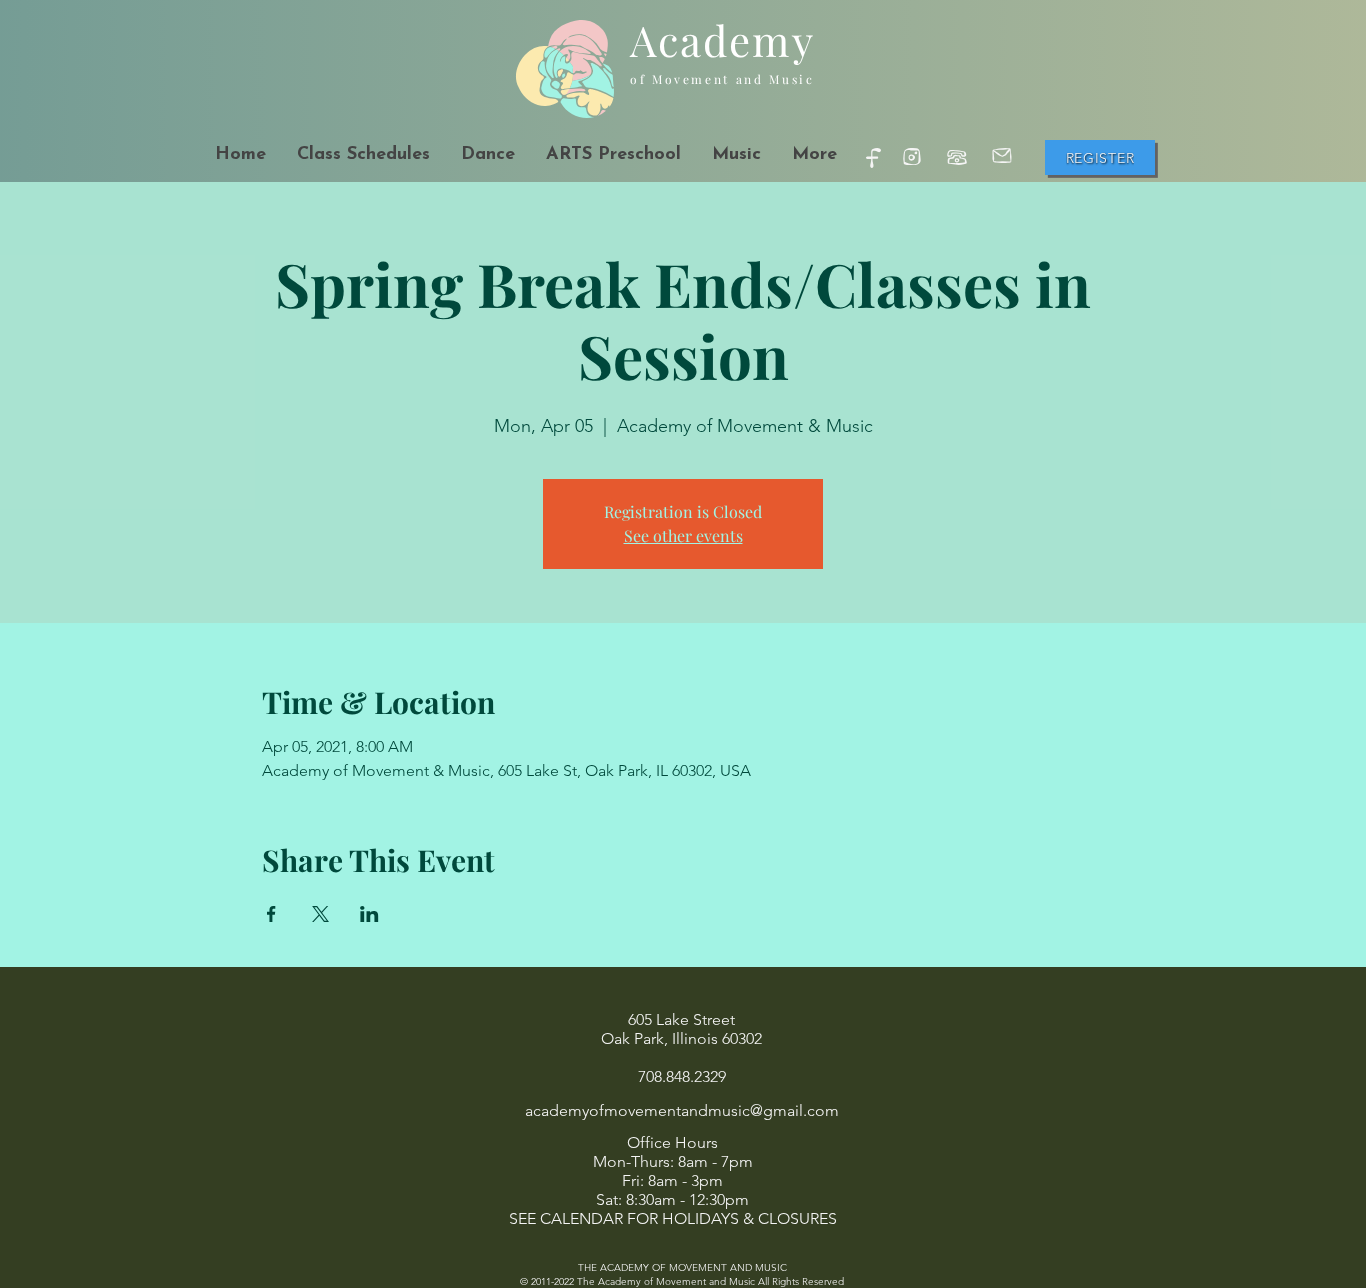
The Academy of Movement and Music (666, 1281)
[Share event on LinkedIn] (369, 914)
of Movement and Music (722, 79)
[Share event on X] (320, 914)
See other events (683, 535)
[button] (487, 155)
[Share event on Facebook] (271, 914)
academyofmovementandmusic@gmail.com (682, 1110)
